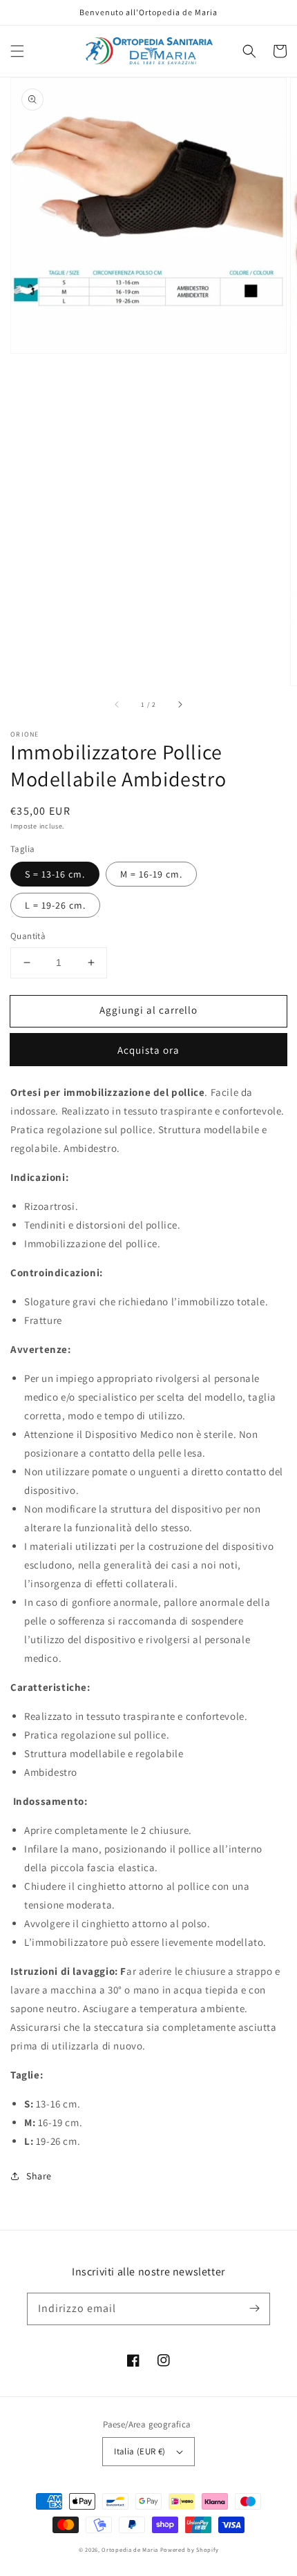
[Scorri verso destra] (180, 705)
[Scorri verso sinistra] (117, 705)
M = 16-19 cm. (151, 874)
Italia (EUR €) (140, 2451)
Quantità (28, 936)
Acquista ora (148, 1050)
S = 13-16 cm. (55, 874)
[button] (17, 51)
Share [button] (39, 2176)
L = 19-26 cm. (55, 905)
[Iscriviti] (254, 2309)
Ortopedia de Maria (131, 2549)
